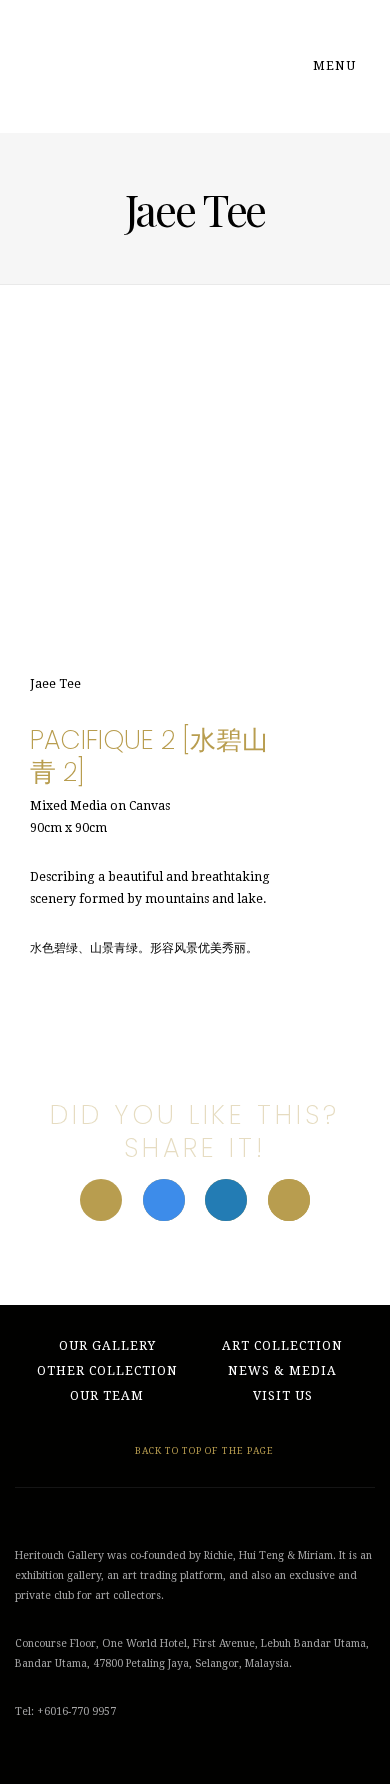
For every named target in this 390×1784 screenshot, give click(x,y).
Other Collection (107, 1371)
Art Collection (282, 1346)
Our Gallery (107, 1346)
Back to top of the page (203, 1450)
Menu (336, 66)
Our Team (107, 1396)
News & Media (282, 1371)
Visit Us (283, 1396)
